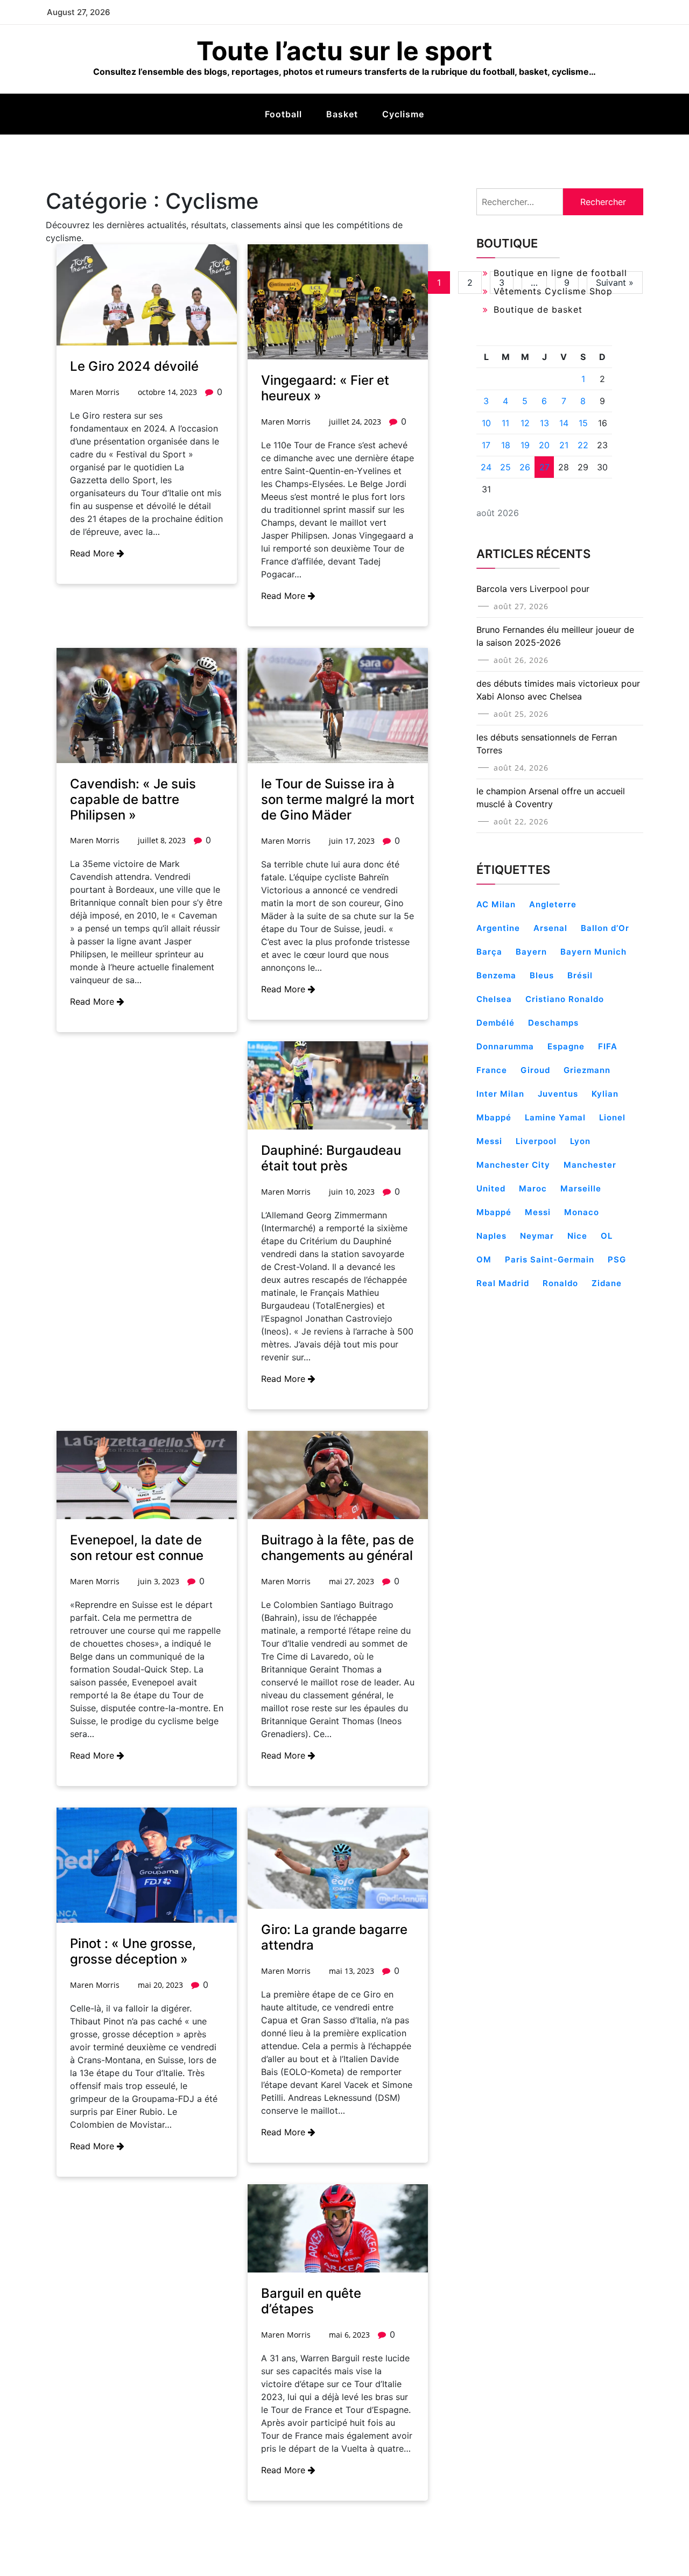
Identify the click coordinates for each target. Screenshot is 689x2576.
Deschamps (553, 1023)
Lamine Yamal (555, 1117)
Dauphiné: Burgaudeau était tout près (331, 1158)
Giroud (535, 1070)
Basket (342, 114)
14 (564, 423)
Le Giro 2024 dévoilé (134, 366)
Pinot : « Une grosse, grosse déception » (133, 1951)
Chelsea (494, 999)
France (492, 1070)
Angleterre (553, 904)
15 (583, 423)
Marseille (581, 1188)
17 (486, 445)
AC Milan (496, 904)
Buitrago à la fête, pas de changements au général (338, 1548)
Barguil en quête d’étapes (311, 2301)
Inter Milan (500, 1094)
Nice (577, 1236)
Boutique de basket (538, 309)
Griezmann (587, 1070)
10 (486, 423)
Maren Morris (95, 392)
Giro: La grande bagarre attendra (334, 1937)
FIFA (608, 1046)
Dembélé (495, 1023)
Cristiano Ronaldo (565, 999)
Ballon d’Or (605, 928)
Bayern (531, 952)
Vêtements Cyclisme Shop (553, 291)
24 (486, 467)
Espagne (566, 1046)
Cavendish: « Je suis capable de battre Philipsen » (133, 799)
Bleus (542, 975)
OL (607, 1236)
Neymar (537, 1236)
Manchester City (513, 1165)
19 (525, 445)
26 (525, 467)
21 (564, 445)
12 (525, 423)
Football (283, 114)
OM (484, 1259)
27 (544, 467)
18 (506, 445)
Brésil (580, 975)
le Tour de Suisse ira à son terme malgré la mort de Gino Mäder (338, 799)
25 (505, 467)
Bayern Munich (593, 952)
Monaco (582, 1212)
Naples (491, 1236)
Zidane (607, 1283)
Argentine (498, 928)
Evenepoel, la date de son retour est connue (137, 1548)
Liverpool (536, 1141)
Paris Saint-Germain (550, 1259)
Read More (93, 553)
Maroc (533, 1188)
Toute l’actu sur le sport (344, 51)
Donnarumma (505, 1046)
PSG (617, 1259)
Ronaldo (560, 1283)
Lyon (580, 1141)
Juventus (558, 1094)
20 (544, 445)
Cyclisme (403, 114)
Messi (538, 1212)
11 (505, 423)
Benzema (496, 975)
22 (583, 445)
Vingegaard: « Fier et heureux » (325, 388)
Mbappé (494, 1212)
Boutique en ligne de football (560, 273)
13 (544, 423)
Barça (489, 952)
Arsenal (550, 928)
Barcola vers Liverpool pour (533, 589)
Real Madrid (503, 1283)
